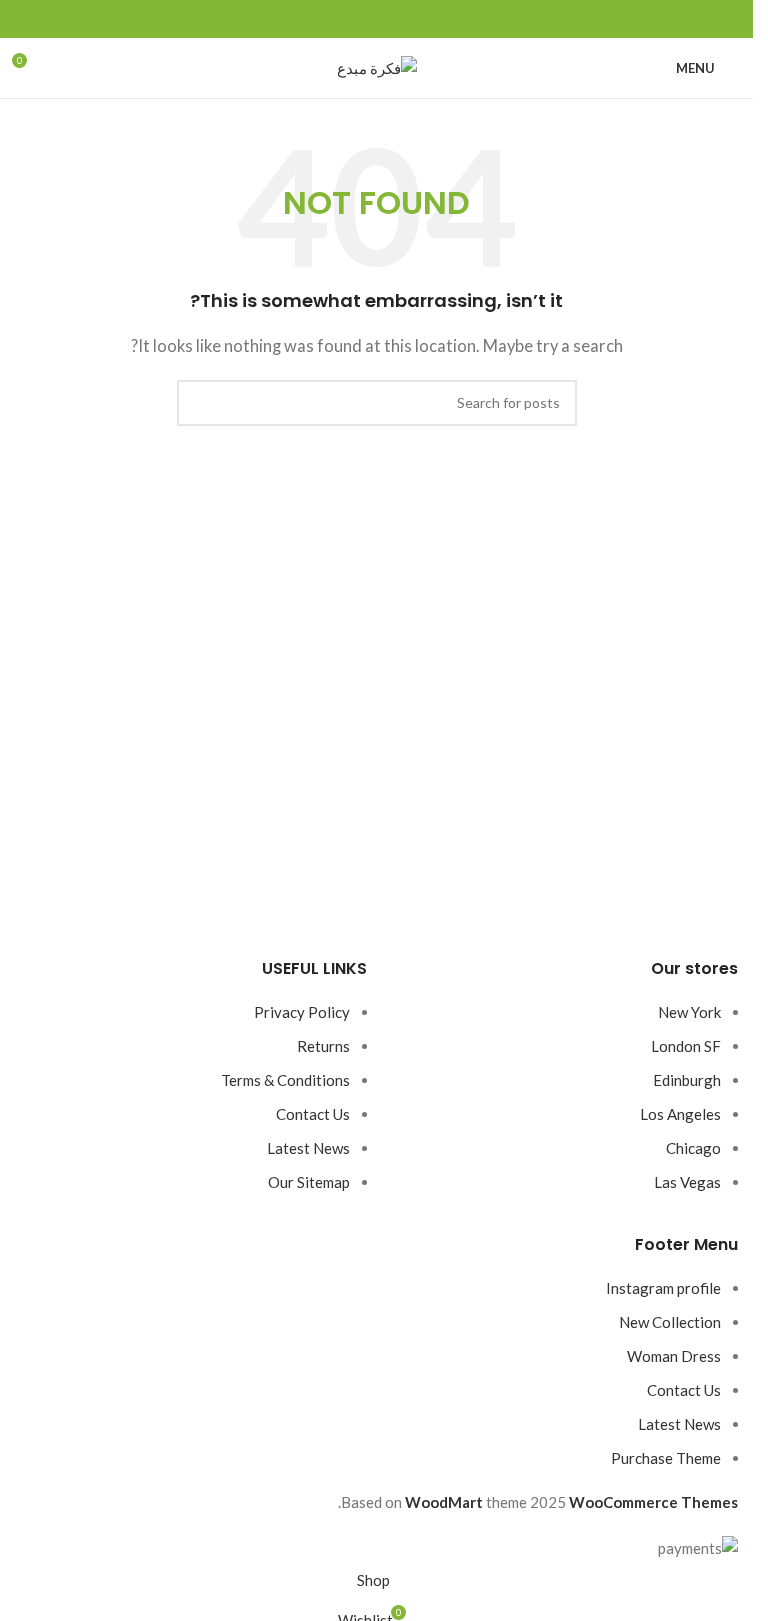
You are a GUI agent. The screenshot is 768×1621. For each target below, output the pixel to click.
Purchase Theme (666, 1458)
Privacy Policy (302, 1012)
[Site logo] (377, 66)
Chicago (693, 1148)
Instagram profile (663, 1288)
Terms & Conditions (285, 1080)
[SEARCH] (200, 403)
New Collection (670, 1322)
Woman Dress (674, 1356)
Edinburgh (687, 1080)
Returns (323, 1046)
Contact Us (313, 1114)
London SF (686, 1046)
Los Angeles (680, 1114)
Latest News (308, 1148)
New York (689, 1012)
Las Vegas (687, 1182)
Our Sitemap (309, 1182)
